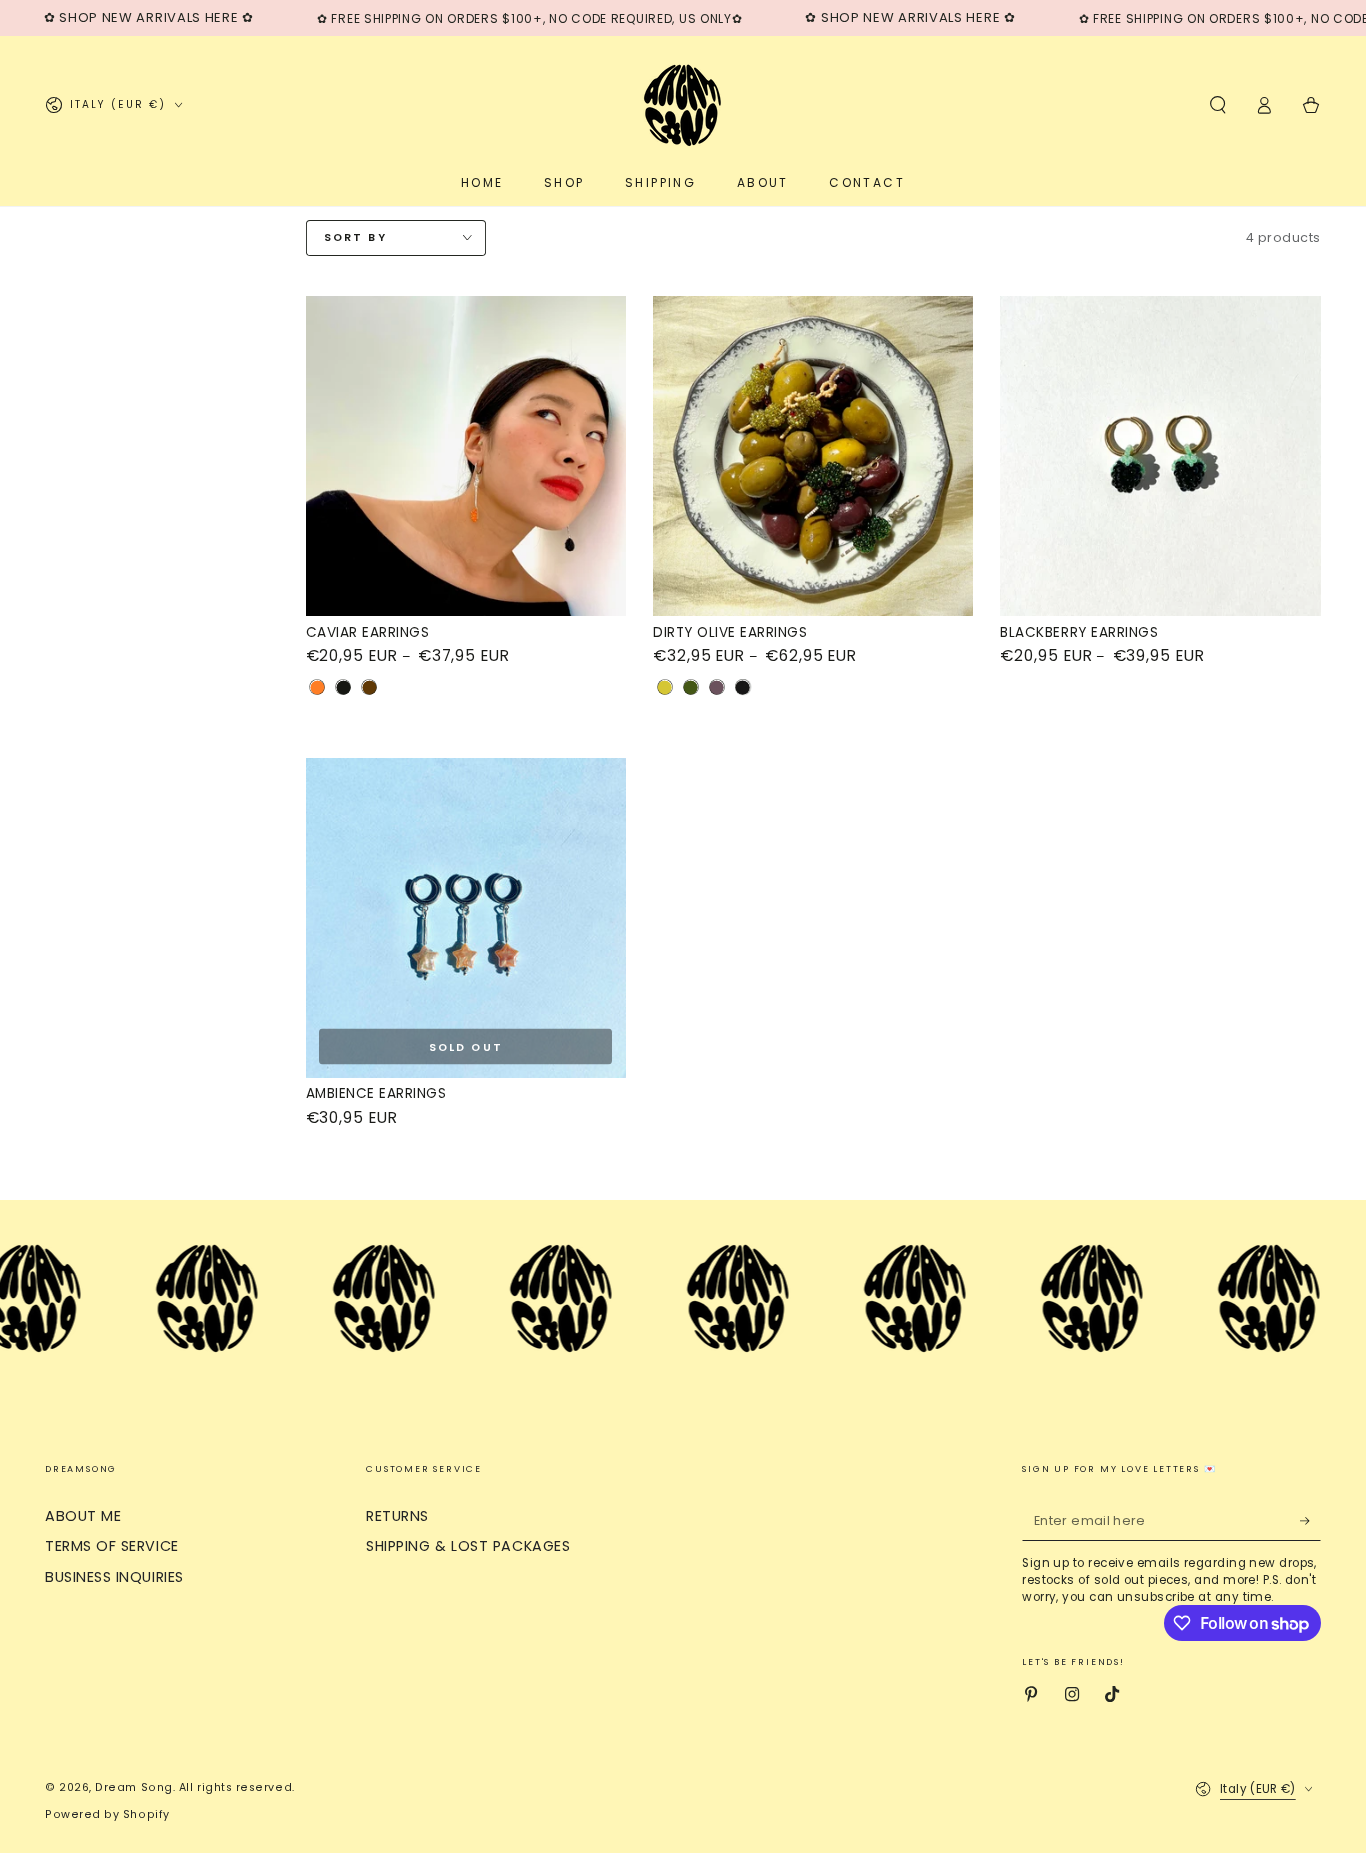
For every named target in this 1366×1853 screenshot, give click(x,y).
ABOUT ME (83, 1516)
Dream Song (133, 1787)
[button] (1217, 105)
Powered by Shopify (107, 1814)
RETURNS (397, 1516)
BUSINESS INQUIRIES (114, 1577)
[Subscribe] (1310, 1521)
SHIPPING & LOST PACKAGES (468, 1546)
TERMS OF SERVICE (112, 1546)
